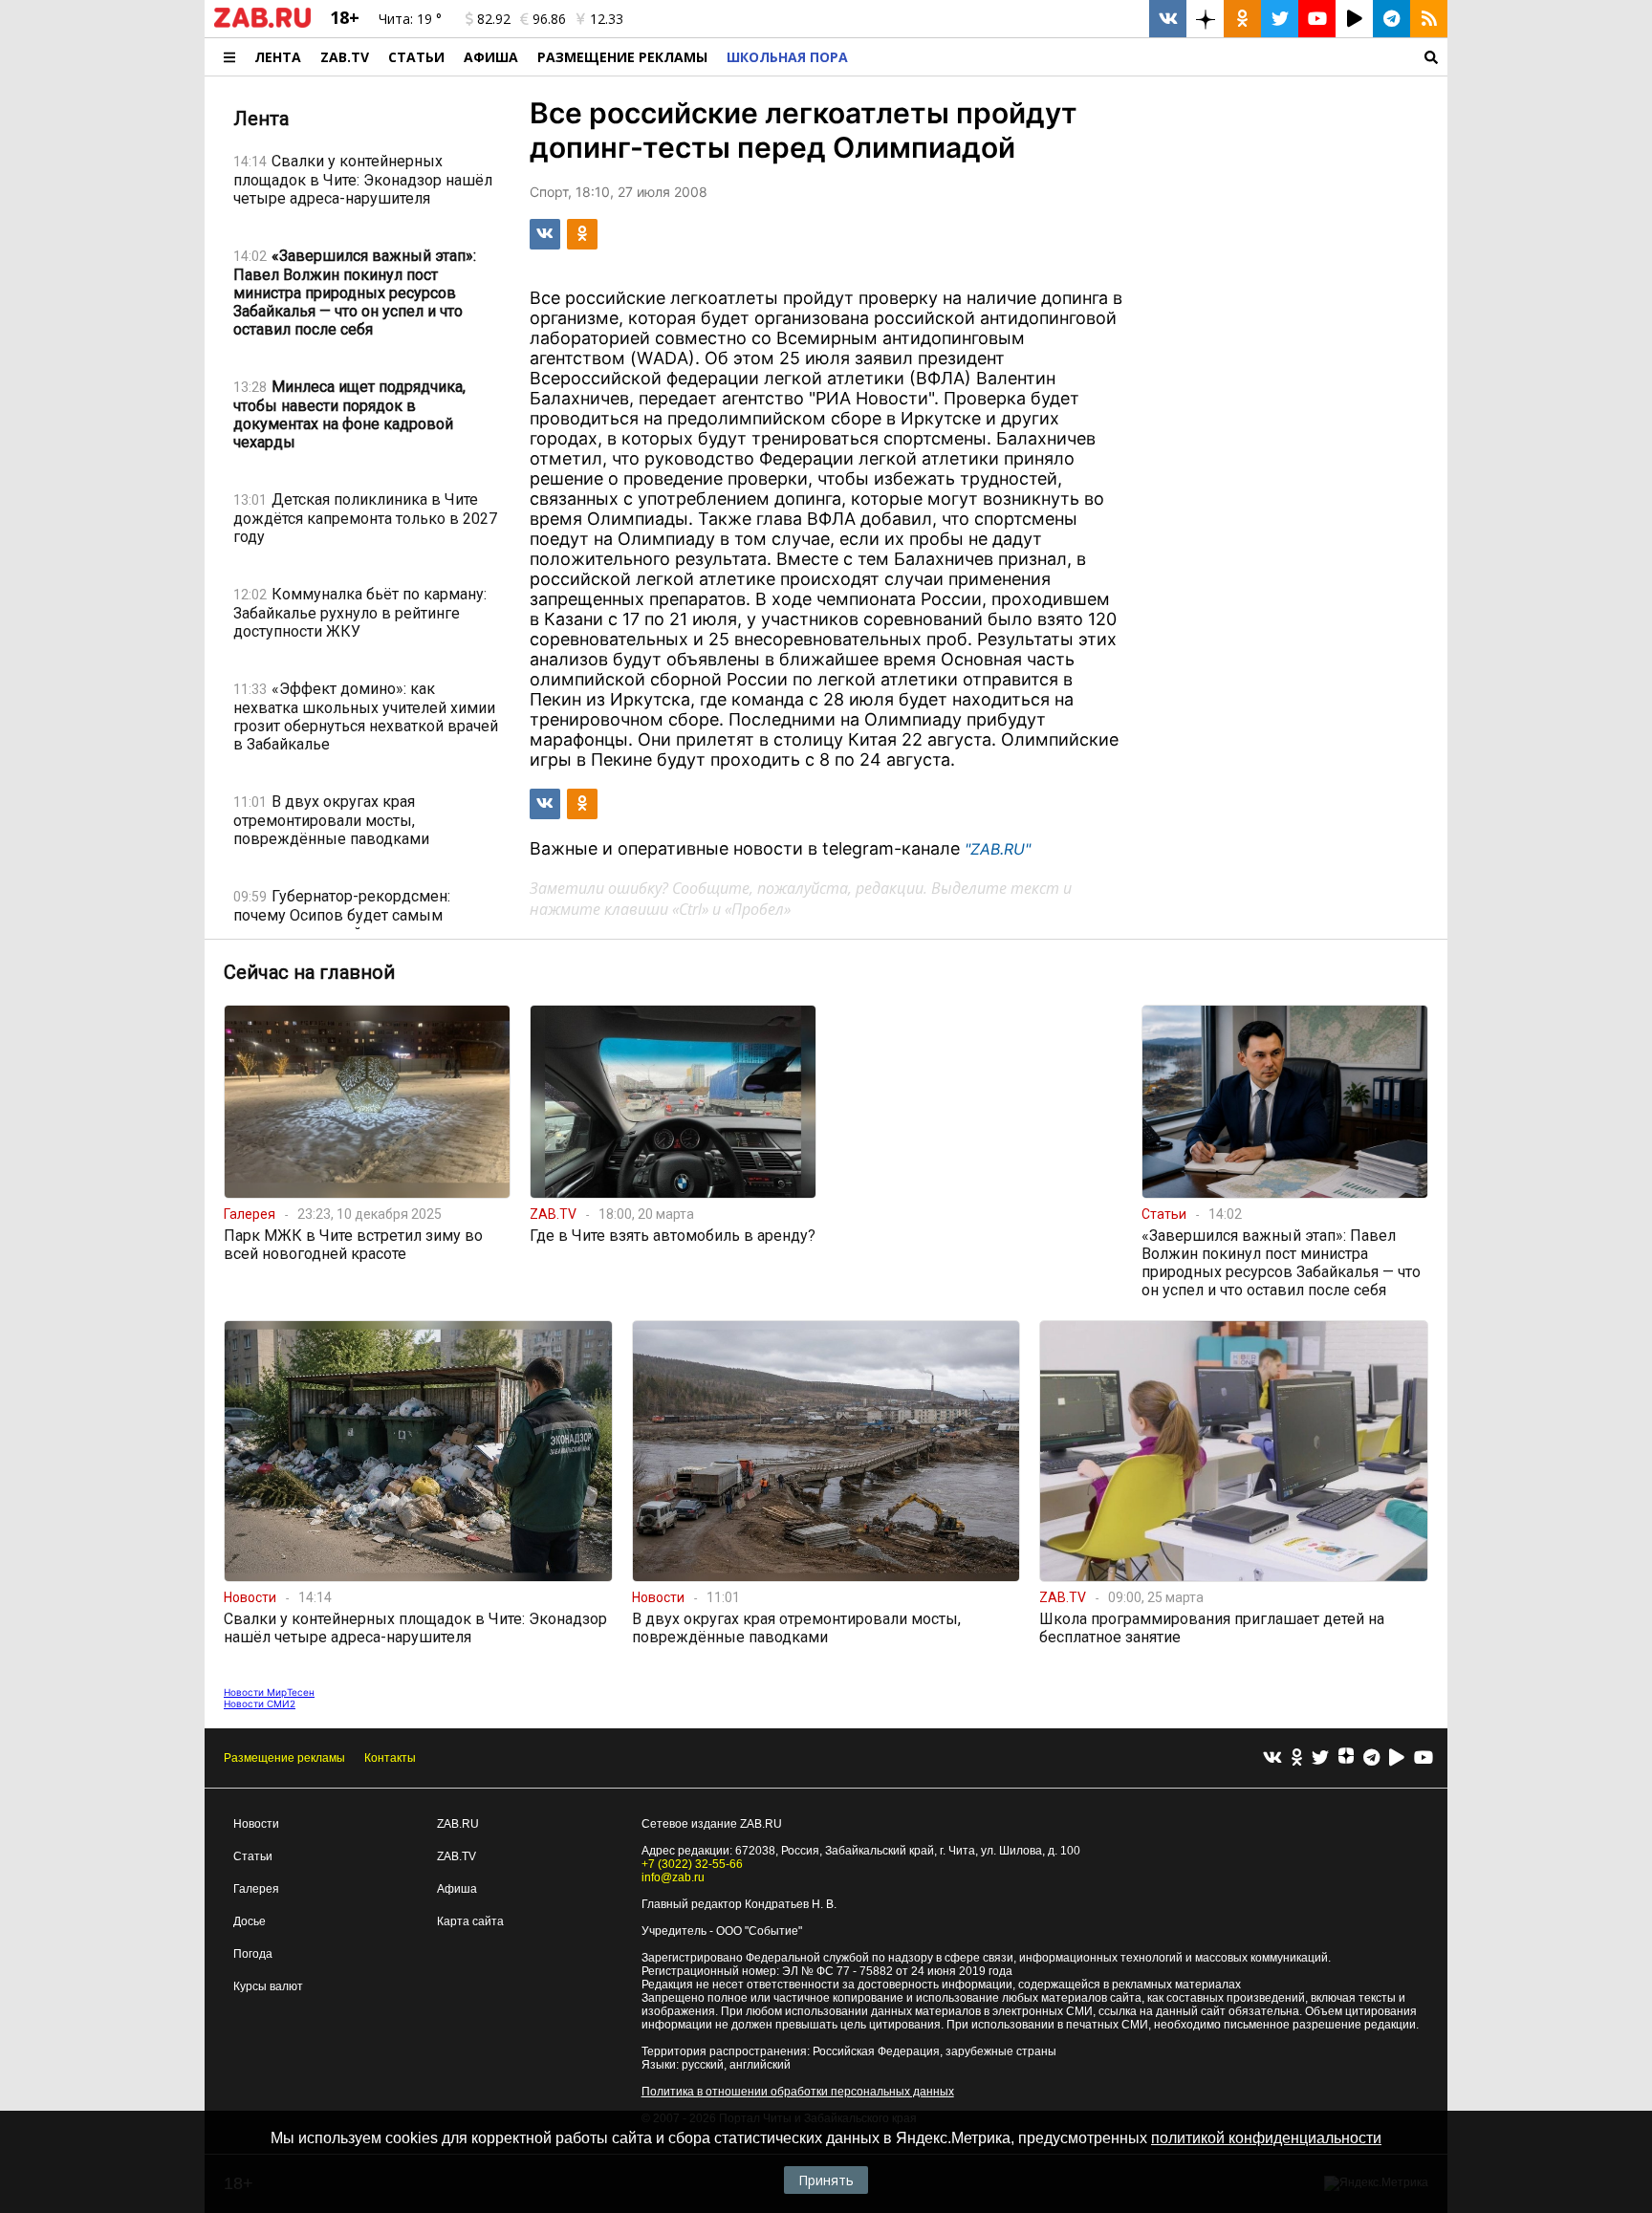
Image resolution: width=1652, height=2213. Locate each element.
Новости (256, 1824)
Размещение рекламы (284, 1758)
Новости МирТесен (269, 1692)
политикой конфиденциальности (1266, 2138)
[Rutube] (1397, 1758)
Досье (250, 1921)
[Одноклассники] (1297, 1758)
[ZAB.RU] (262, 24)
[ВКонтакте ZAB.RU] (1168, 19)
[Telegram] (1371, 1758)
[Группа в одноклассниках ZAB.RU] (1242, 19)
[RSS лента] (1429, 19)
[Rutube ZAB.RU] (1354, 19)
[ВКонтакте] (1272, 1758)
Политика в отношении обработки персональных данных (798, 2092)
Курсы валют (268, 1986)
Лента (278, 57)
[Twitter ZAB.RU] (1280, 19)
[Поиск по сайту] (1152, 57)
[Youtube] (1424, 1758)
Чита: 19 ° (410, 19)
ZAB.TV (345, 57)
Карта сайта (470, 1921)
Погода (253, 1954)
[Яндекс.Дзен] (1346, 1758)
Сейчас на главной (309, 972)
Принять (826, 2180)
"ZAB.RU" (998, 849)
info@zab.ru (673, 1877)
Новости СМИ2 (260, 1703)
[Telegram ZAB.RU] (1391, 19)
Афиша (491, 57)
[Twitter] (1320, 1758)
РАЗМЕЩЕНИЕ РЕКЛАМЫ (622, 57)
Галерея (256, 1889)
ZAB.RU (458, 1824)
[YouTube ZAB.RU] (1317, 19)
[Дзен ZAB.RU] (1205, 19)
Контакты (390, 1758)
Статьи (416, 57)
